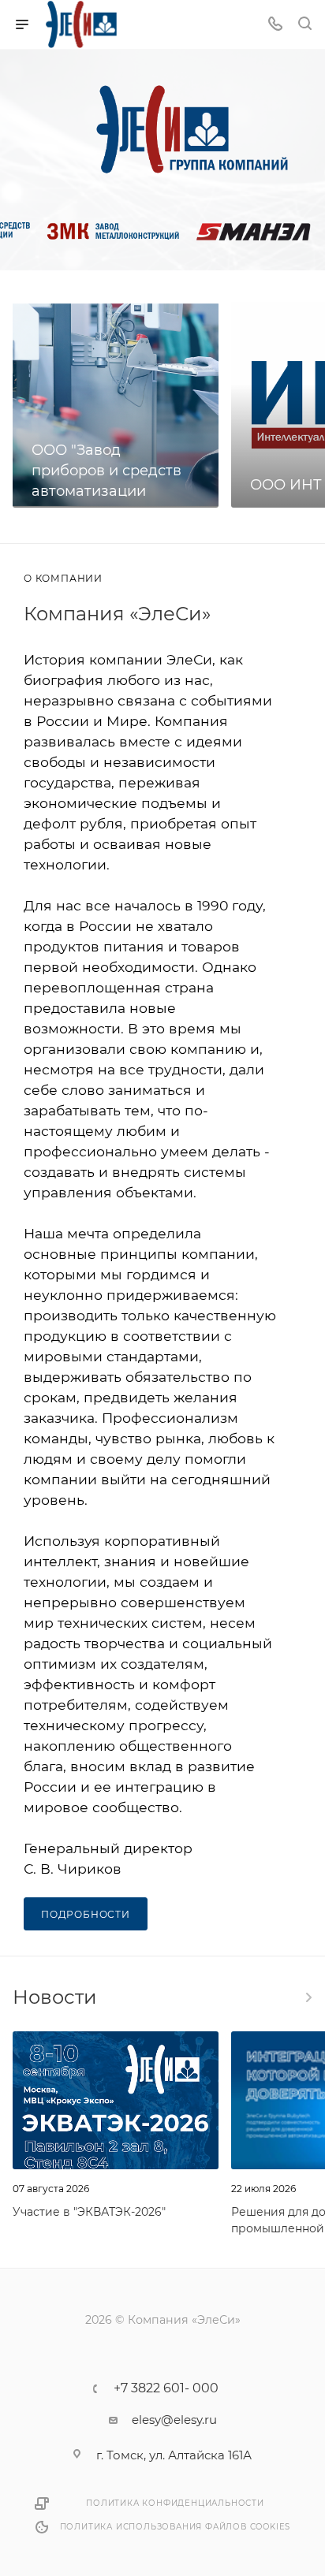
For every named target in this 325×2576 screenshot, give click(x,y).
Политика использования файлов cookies (176, 2527)
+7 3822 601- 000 (166, 2388)
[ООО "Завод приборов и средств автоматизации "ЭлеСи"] (116, 405)
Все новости (308, 1997)
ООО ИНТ (286, 485)
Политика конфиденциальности (175, 2503)
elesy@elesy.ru (174, 2420)
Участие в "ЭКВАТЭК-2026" (89, 2212)
